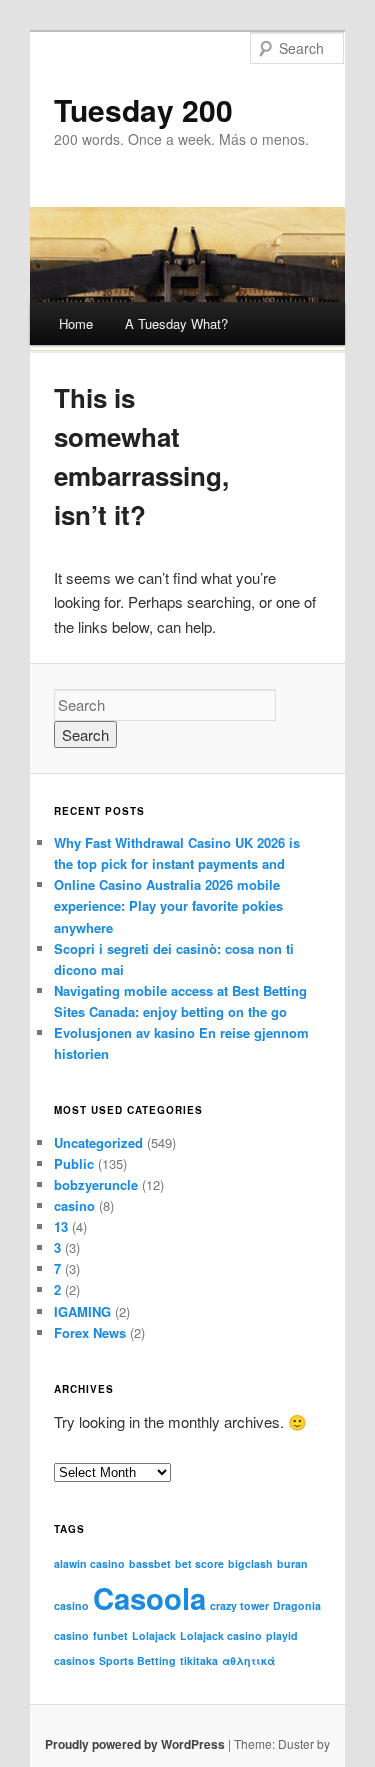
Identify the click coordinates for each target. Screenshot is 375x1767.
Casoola (149, 1598)
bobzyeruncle (96, 1184)
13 (61, 1226)
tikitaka (199, 1660)
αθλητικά (248, 1660)
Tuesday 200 (143, 109)
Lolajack (154, 1635)
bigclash (250, 1563)
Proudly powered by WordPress (135, 1744)
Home (76, 323)
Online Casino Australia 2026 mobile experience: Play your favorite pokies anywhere (168, 905)
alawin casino (89, 1563)
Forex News (90, 1332)
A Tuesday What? (176, 323)
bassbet (150, 1563)
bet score (199, 1563)
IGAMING (82, 1311)
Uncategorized (98, 1142)
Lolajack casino (221, 1635)
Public (74, 1163)
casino (74, 1205)
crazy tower (239, 1605)
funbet (110, 1635)
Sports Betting (137, 1660)
